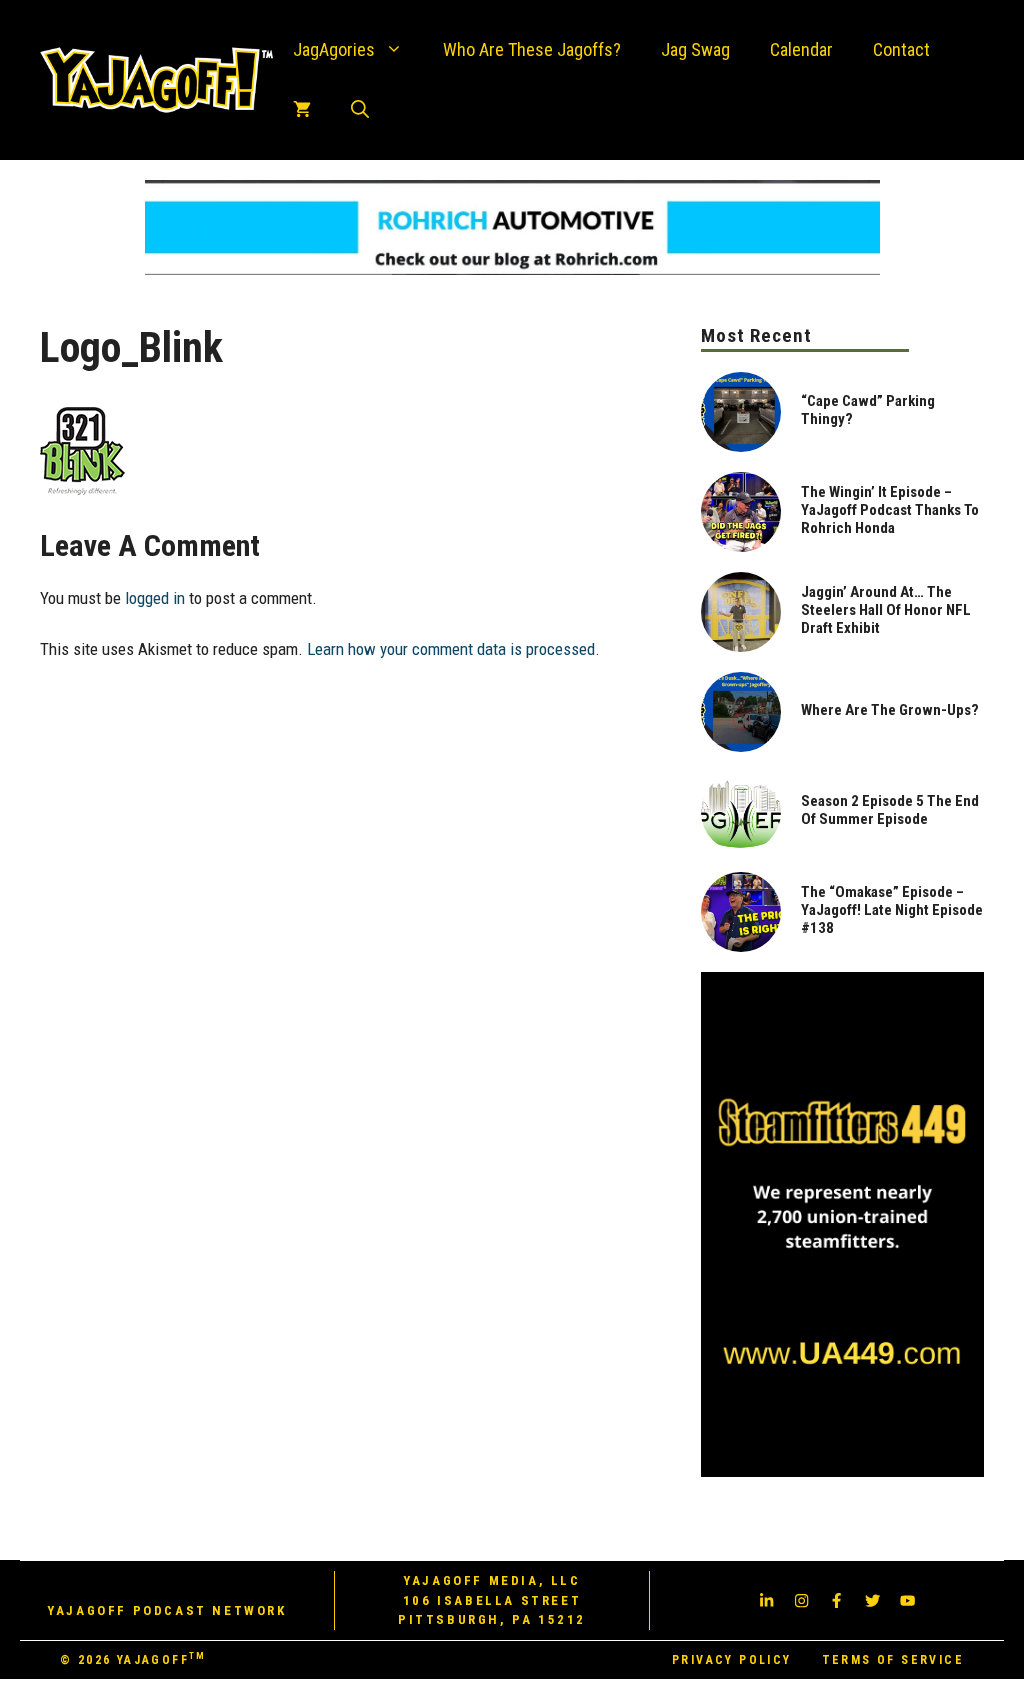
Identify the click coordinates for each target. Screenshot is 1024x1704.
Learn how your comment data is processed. (453, 649)
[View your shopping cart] (302, 110)
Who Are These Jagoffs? (532, 49)
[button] (360, 110)
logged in (155, 598)
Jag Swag (695, 49)
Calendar (801, 49)
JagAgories (334, 49)
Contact (901, 49)
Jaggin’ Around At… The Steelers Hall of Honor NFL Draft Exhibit (886, 610)
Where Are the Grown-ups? (890, 710)
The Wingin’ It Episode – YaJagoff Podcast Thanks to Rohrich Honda (890, 510)
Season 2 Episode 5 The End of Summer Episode (890, 810)
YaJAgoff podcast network (166, 1610)
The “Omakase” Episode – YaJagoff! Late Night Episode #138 (892, 910)
